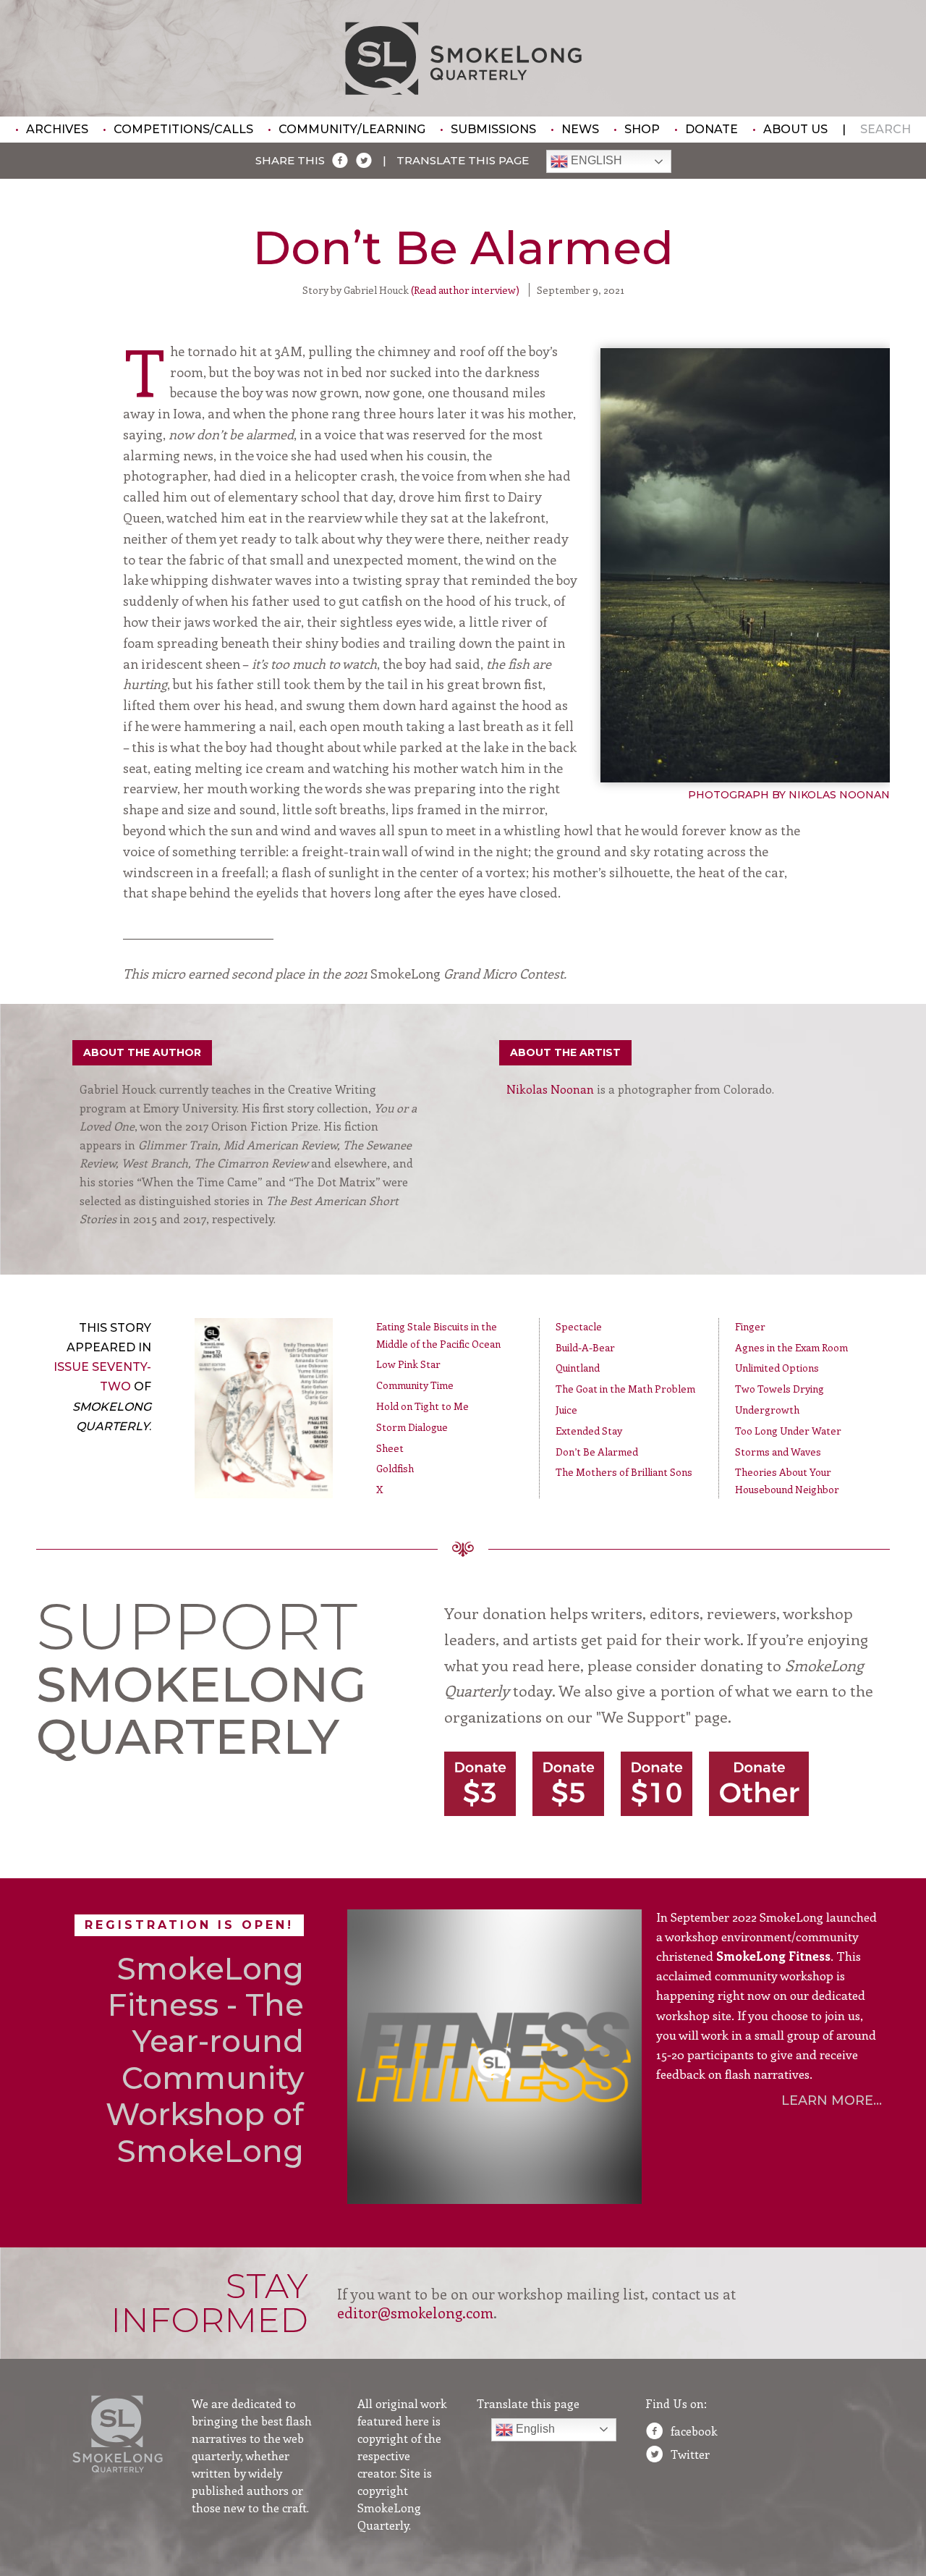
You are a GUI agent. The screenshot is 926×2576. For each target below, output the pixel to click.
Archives (57, 129)
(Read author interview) (465, 290)
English (595, 161)
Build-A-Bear (585, 1347)
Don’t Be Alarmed (597, 1452)
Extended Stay (589, 1431)
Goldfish (395, 1468)
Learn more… (832, 2100)
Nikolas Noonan (550, 1089)
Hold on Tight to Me (422, 1406)
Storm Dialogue (412, 1427)
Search (885, 129)
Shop (642, 129)
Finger (750, 1326)
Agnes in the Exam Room (791, 1347)
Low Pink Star (408, 1364)
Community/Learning (352, 129)
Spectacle (579, 1326)
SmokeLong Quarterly (463, 58)
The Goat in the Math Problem (625, 1389)
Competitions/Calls (183, 129)
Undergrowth (767, 1410)
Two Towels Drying (780, 1389)
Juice (566, 1410)
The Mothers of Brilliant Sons (624, 1472)
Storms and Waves (778, 1452)
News (580, 129)
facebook (694, 2431)
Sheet (390, 1448)
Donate (712, 129)
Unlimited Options (777, 1368)
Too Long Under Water (788, 1431)
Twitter (690, 2454)
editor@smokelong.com (415, 2312)
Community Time (415, 1385)
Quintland (578, 1368)
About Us (795, 129)
